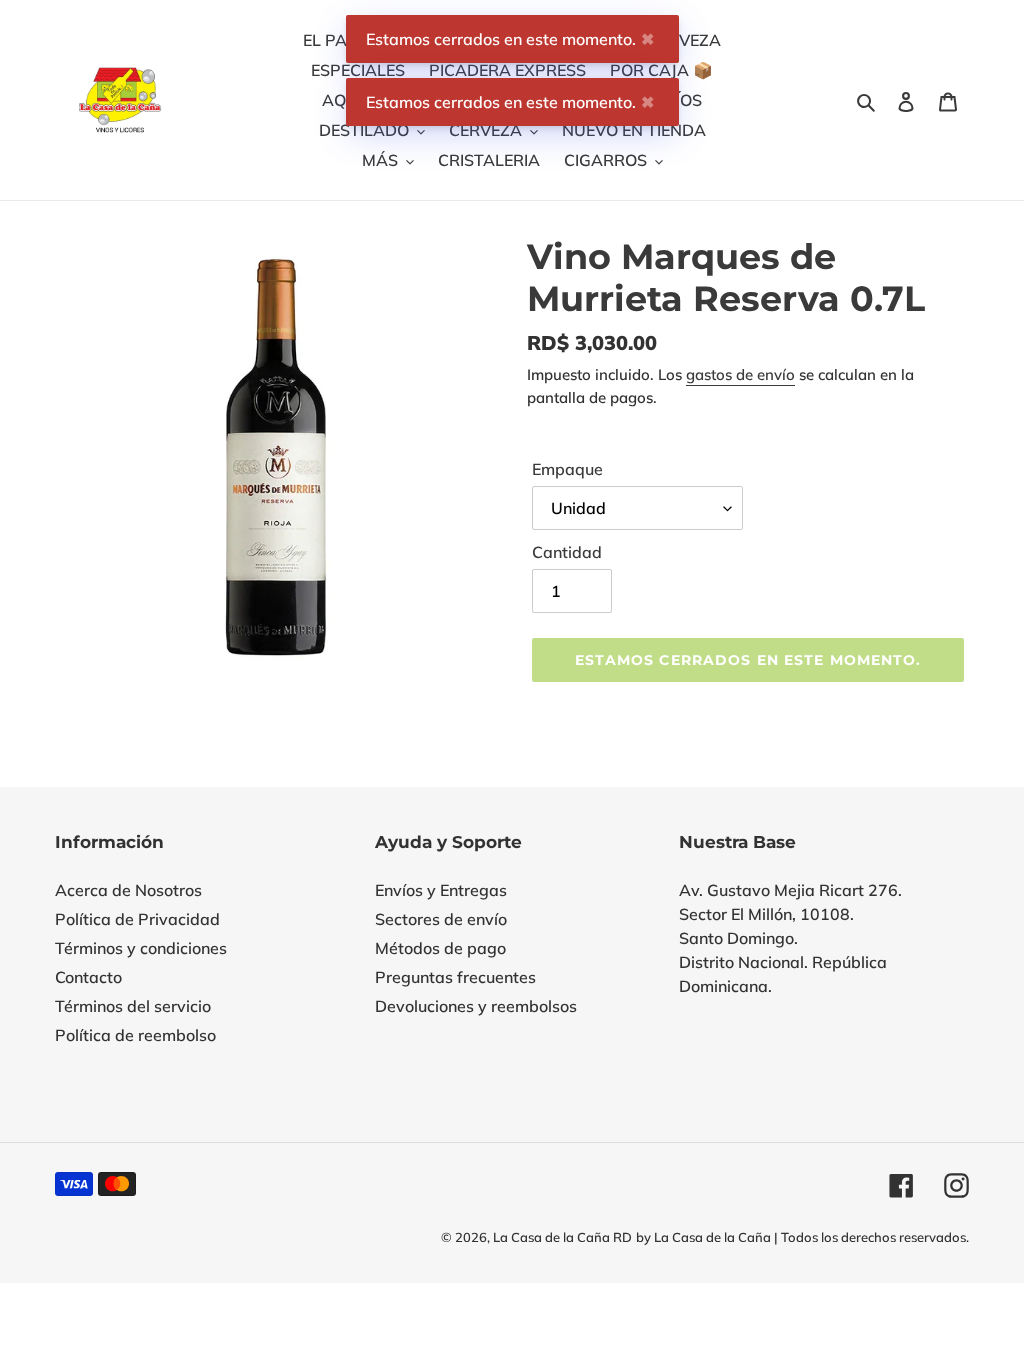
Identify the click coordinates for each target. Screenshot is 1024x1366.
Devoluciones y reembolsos (476, 1006)
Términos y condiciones (141, 948)
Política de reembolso (135, 1035)
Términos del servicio (133, 1006)
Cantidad (567, 552)
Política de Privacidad (137, 919)
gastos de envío (740, 374)
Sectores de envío (441, 919)
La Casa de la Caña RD (562, 1237)
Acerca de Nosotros (128, 890)
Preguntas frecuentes (455, 977)
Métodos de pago (440, 948)
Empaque (567, 469)
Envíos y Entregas (441, 890)
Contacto (88, 977)
